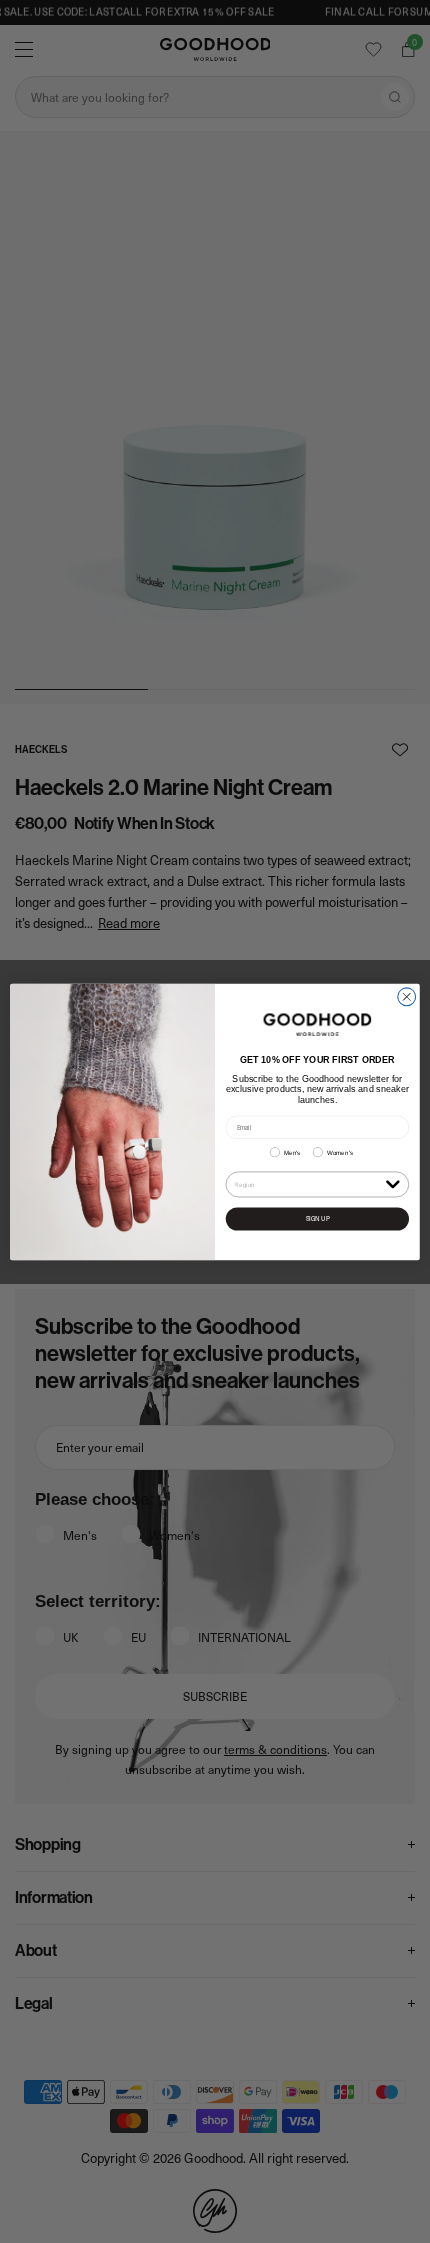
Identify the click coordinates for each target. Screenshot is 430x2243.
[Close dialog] (407, 996)
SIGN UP (318, 1218)
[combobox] (307, 1184)
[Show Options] (392, 1183)
